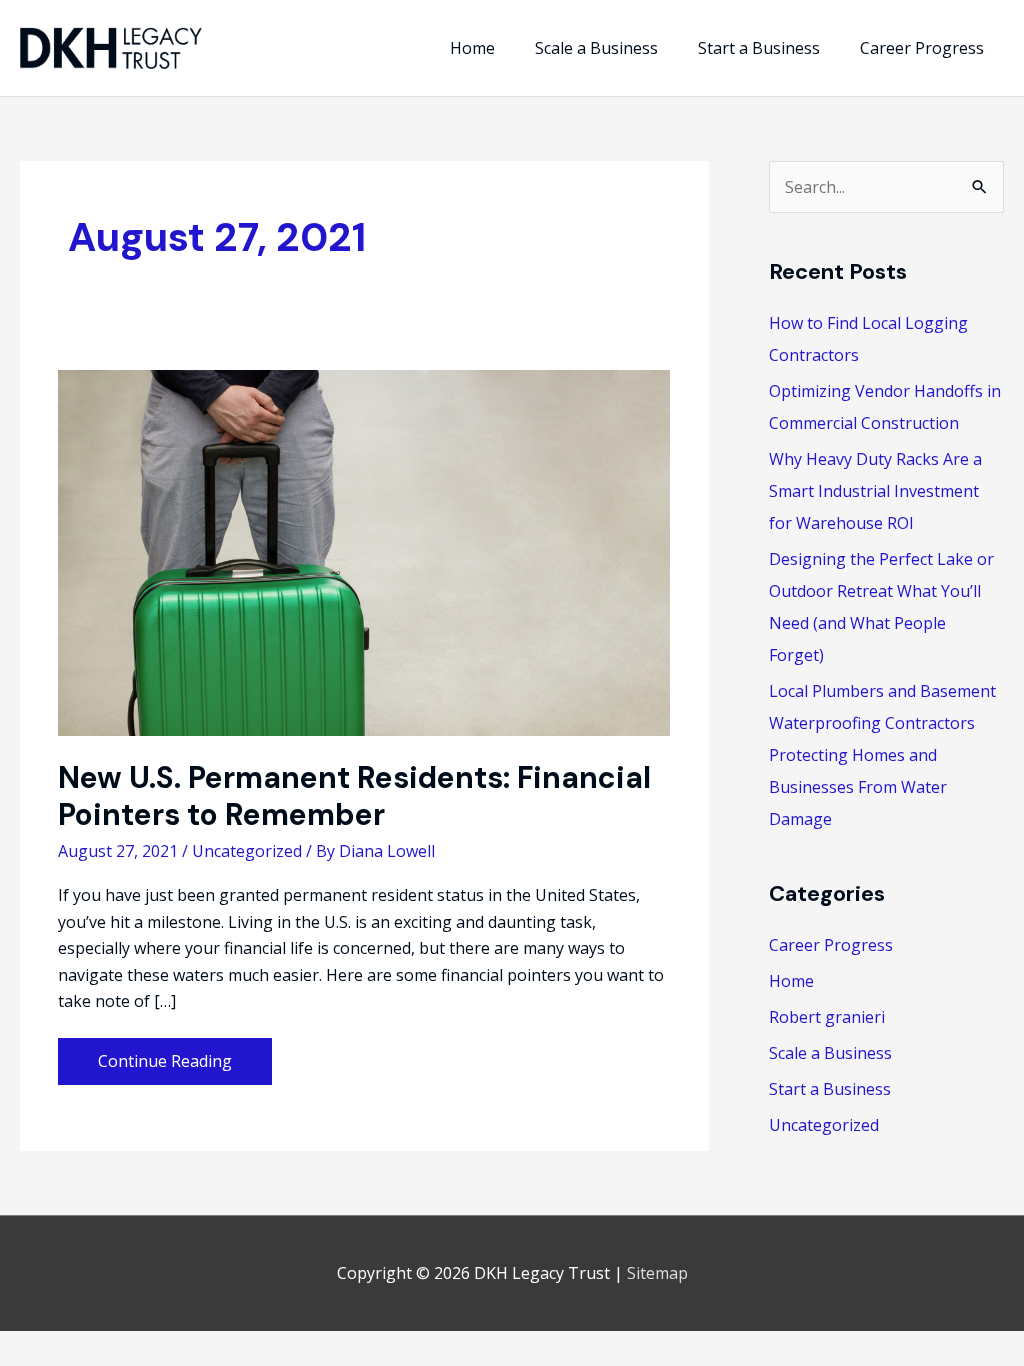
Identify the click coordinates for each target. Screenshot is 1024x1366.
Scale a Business (830, 1053)
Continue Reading (164, 1066)
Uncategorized (247, 851)
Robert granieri (827, 1017)
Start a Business (830, 1089)
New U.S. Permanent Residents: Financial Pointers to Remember (354, 796)
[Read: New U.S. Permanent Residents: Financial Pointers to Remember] (364, 552)
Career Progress (831, 945)
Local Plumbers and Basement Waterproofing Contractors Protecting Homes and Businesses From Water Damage (882, 755)
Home (791, 981)
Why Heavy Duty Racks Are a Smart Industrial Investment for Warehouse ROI (875, 491)
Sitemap (657, 1273)
